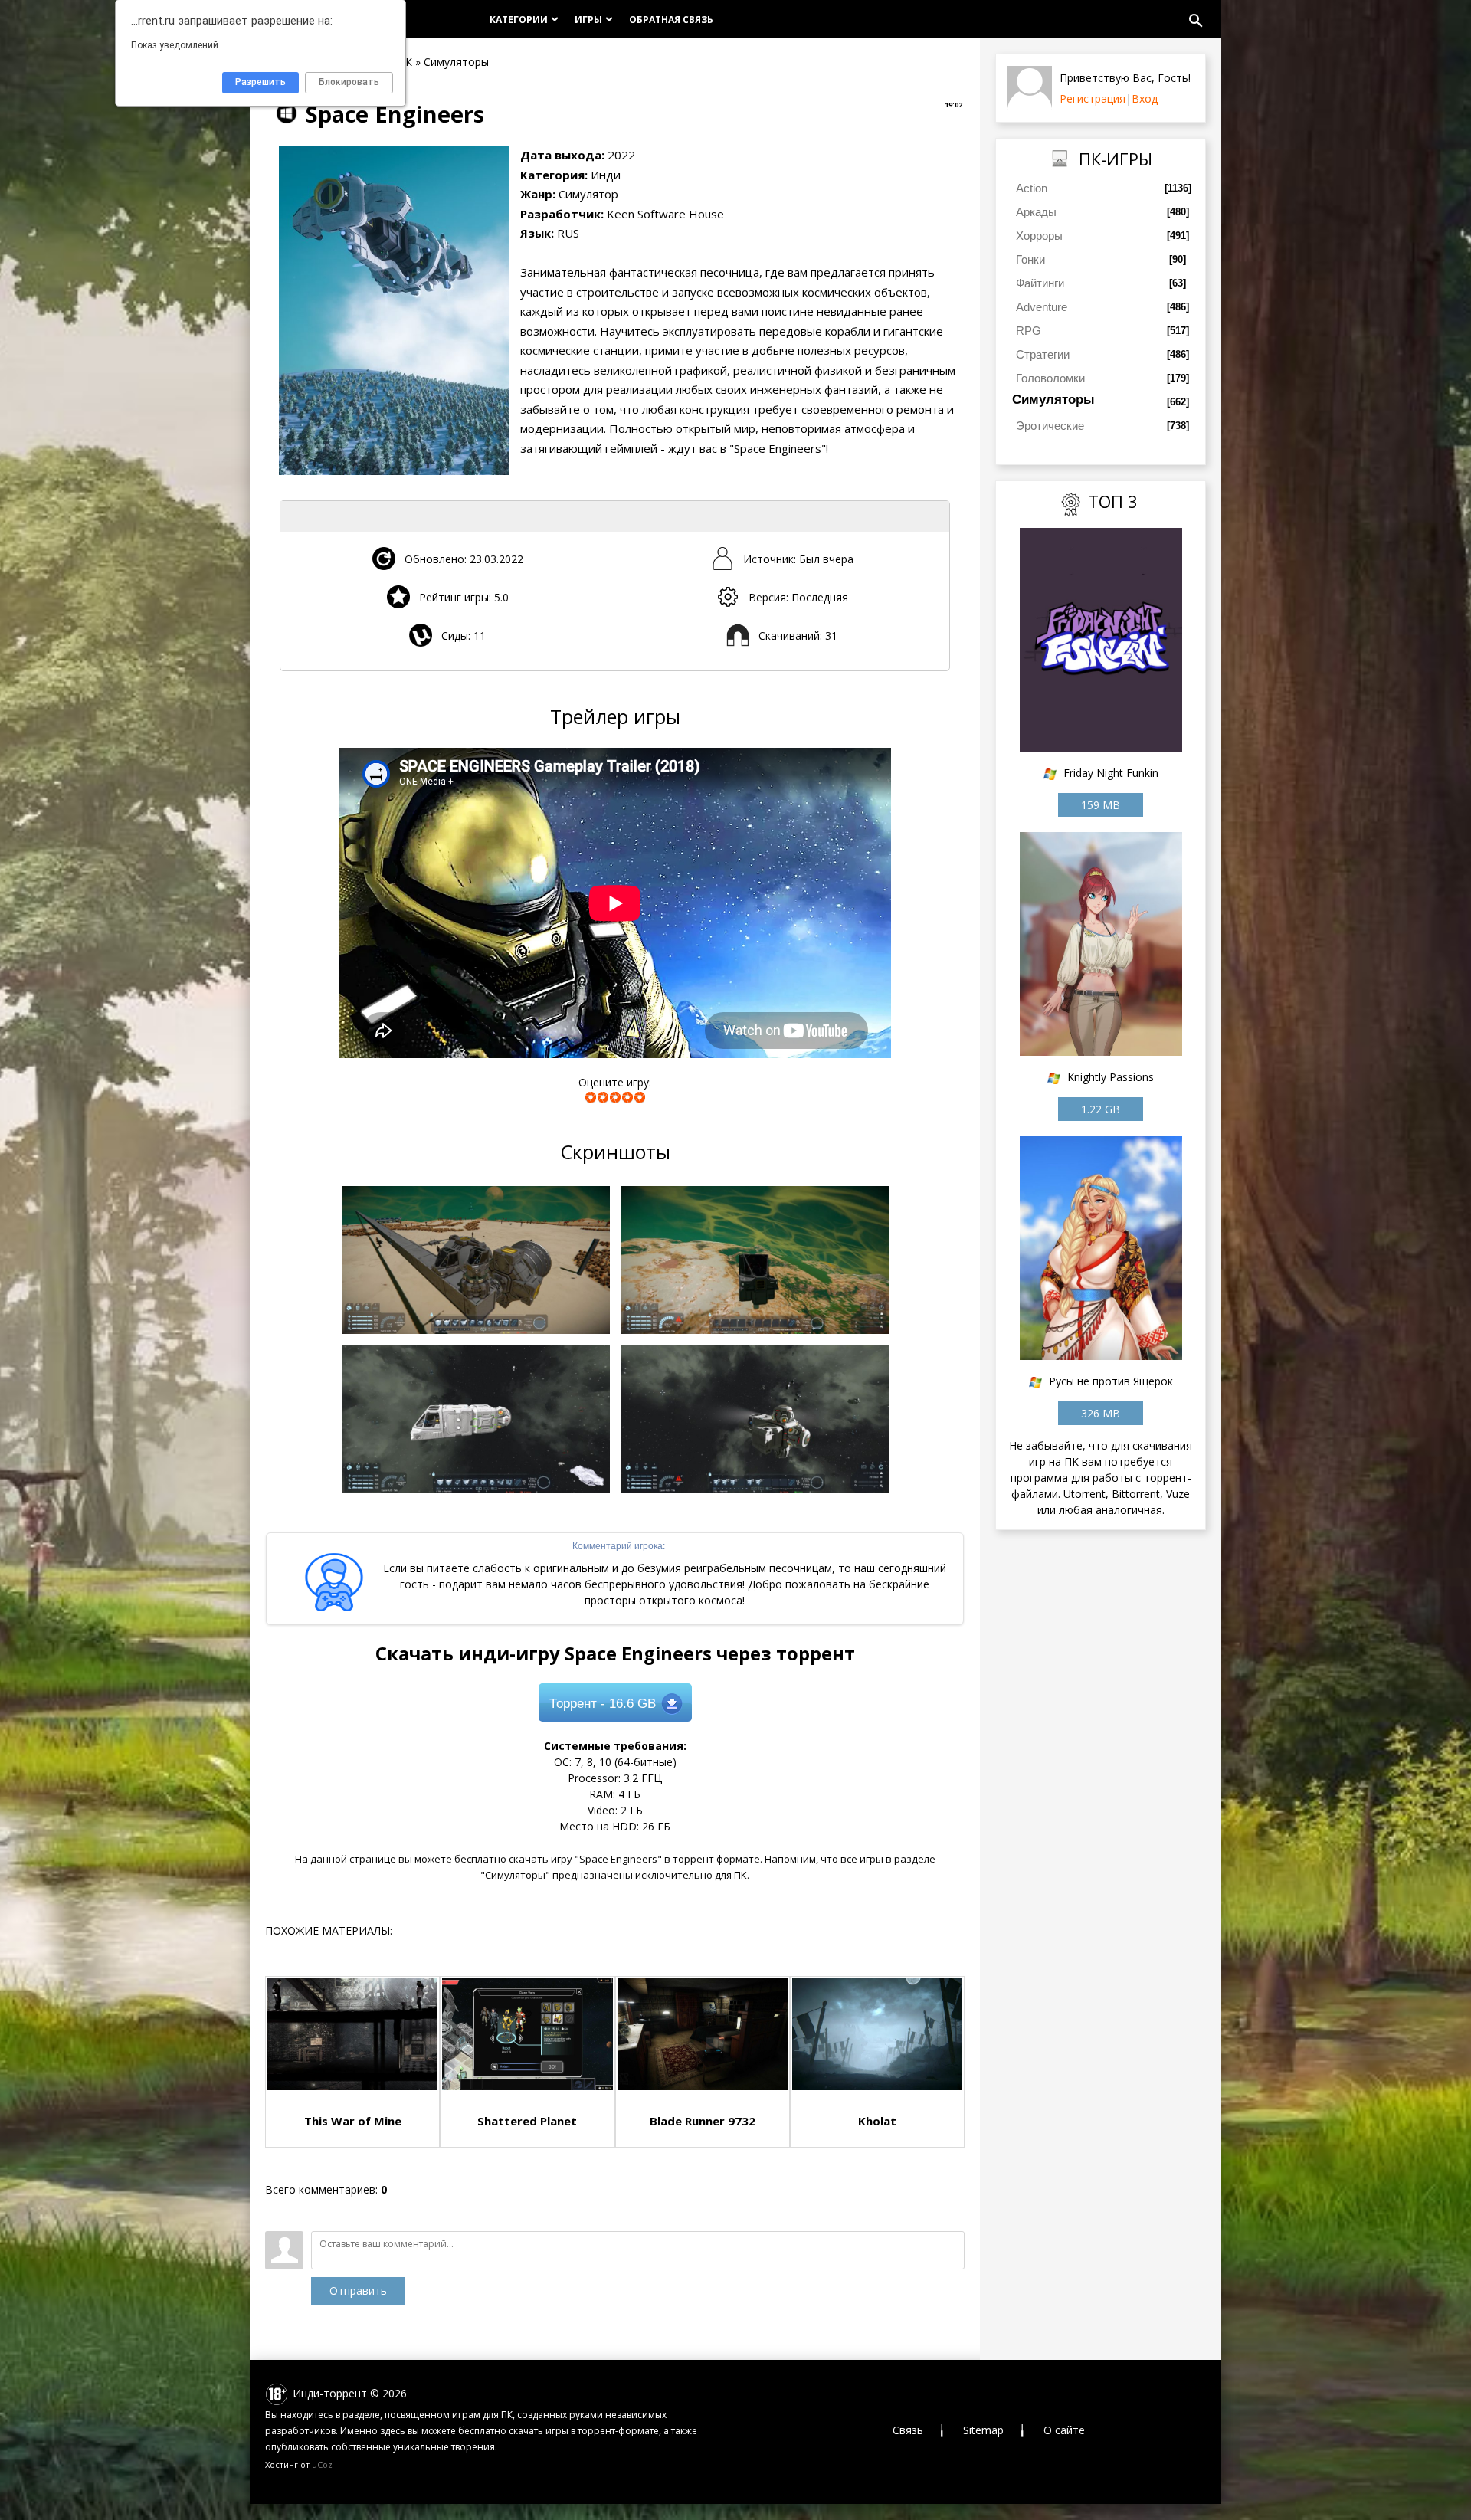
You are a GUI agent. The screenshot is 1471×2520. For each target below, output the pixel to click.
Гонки (1030, 259)
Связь (908, 2430)
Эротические (1050, 426)
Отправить (358, 2291)
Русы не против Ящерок (1111, 1381)
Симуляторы (1053, 400)
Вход (1145, 98)
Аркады (1036, 212)
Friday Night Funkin (1111, 773)
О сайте (1064, 2430)
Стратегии (1043, 354)
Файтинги (1040, 283)
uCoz (322, 2464)
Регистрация (1093, 98)
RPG (1029, 331)
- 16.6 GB (603, 1704)
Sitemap (983, 2430)
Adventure (1042, 307)
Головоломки (1050, 378)
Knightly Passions (1111, 1077)
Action (1032, 188)
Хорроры (1039, 236)
